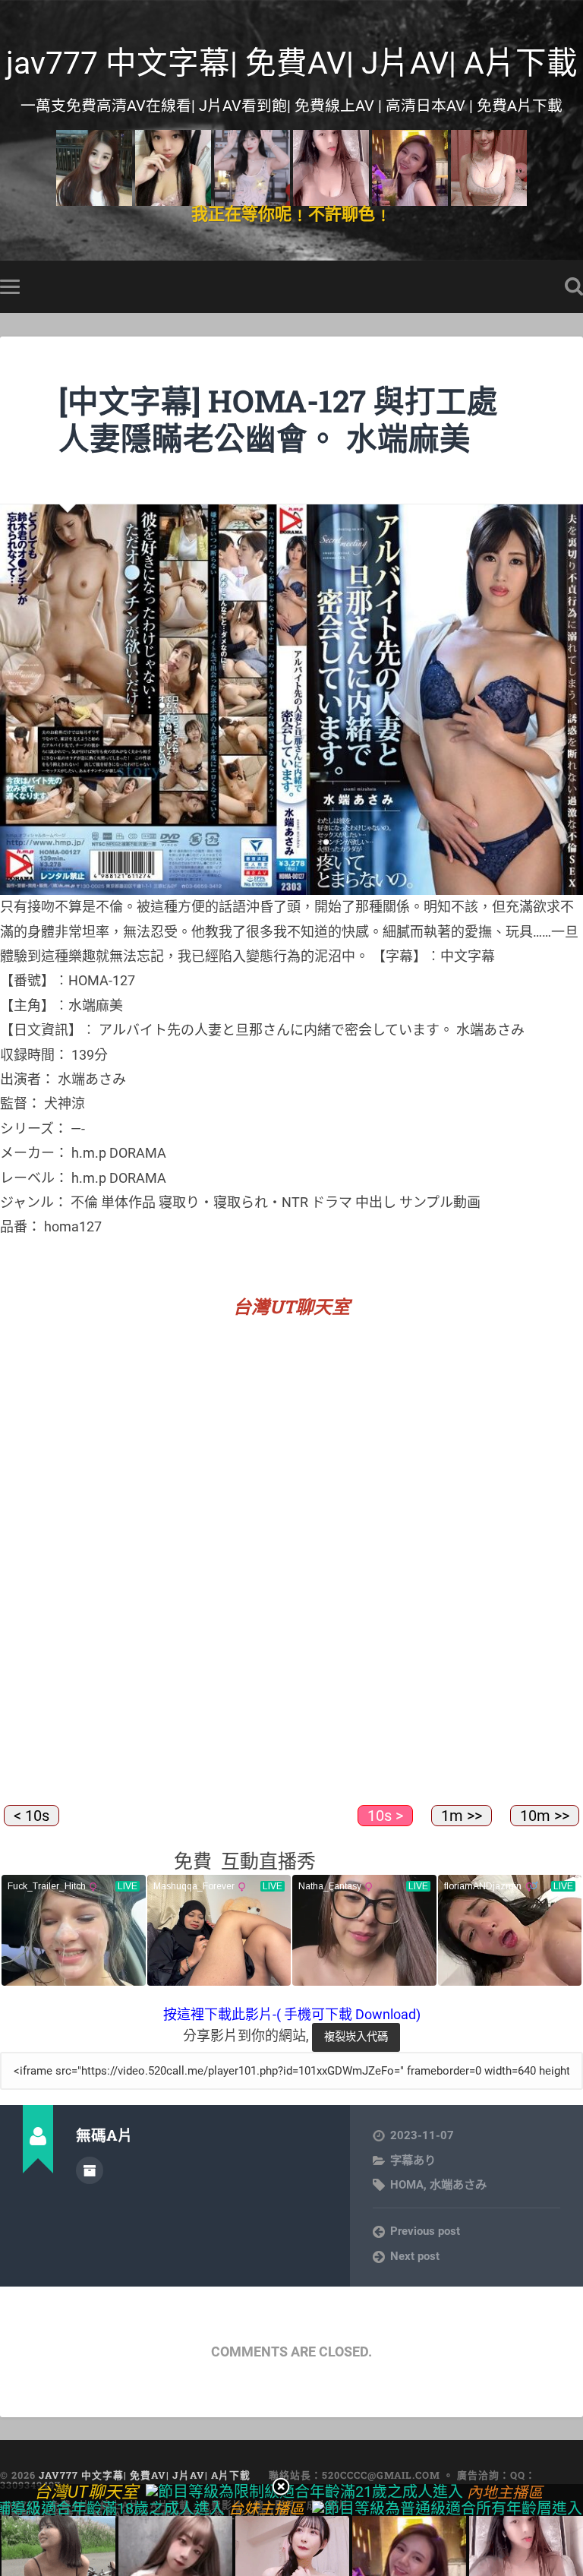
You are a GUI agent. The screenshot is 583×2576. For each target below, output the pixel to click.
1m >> (462, 1816)
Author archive (90, 2170)
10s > (385, 1816)
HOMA (407, 2185)
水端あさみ (458, 2185)
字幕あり (413, 2160)
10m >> (545, 1816)
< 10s (32, 1816)
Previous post (425, 2231)
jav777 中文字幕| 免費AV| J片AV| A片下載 (292, 63)
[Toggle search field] (574, 286)
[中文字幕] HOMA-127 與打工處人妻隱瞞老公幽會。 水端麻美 (278, 419)
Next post (415, 2256)
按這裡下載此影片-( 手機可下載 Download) (292, 2014)
